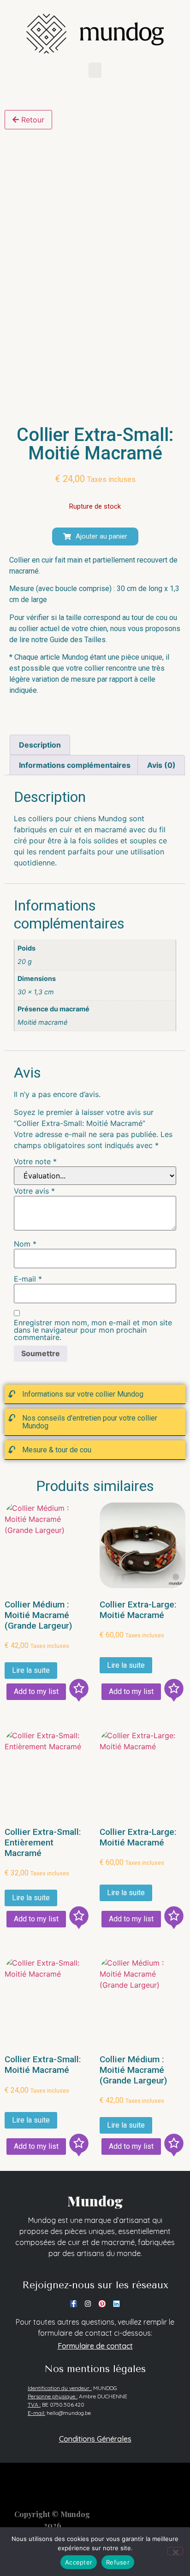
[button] (95, 70)
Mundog (95, 2201)
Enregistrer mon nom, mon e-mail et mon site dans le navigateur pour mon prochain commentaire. (93, 1330)
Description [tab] (40, 745)
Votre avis (34, 1191)
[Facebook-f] (74, 2304)
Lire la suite (31, 1670)
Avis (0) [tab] (161, 765)
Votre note (35, 1161)
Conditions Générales (95, 2439)
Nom (25, 1244)
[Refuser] (175, 2551)
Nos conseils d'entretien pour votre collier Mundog (90, 1422)
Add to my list (36, 1691)
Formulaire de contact (95, 2346)
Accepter (79, 2562)
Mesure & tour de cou (57, 1450)
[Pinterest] (102, 2304)
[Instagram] (88, 2304)
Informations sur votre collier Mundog (83, 1394)
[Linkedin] (116, 2304)
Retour (32, 120)
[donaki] (79, 1692)
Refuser (118, 2562)
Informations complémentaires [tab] (75, 765)
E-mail (28, 1279)
